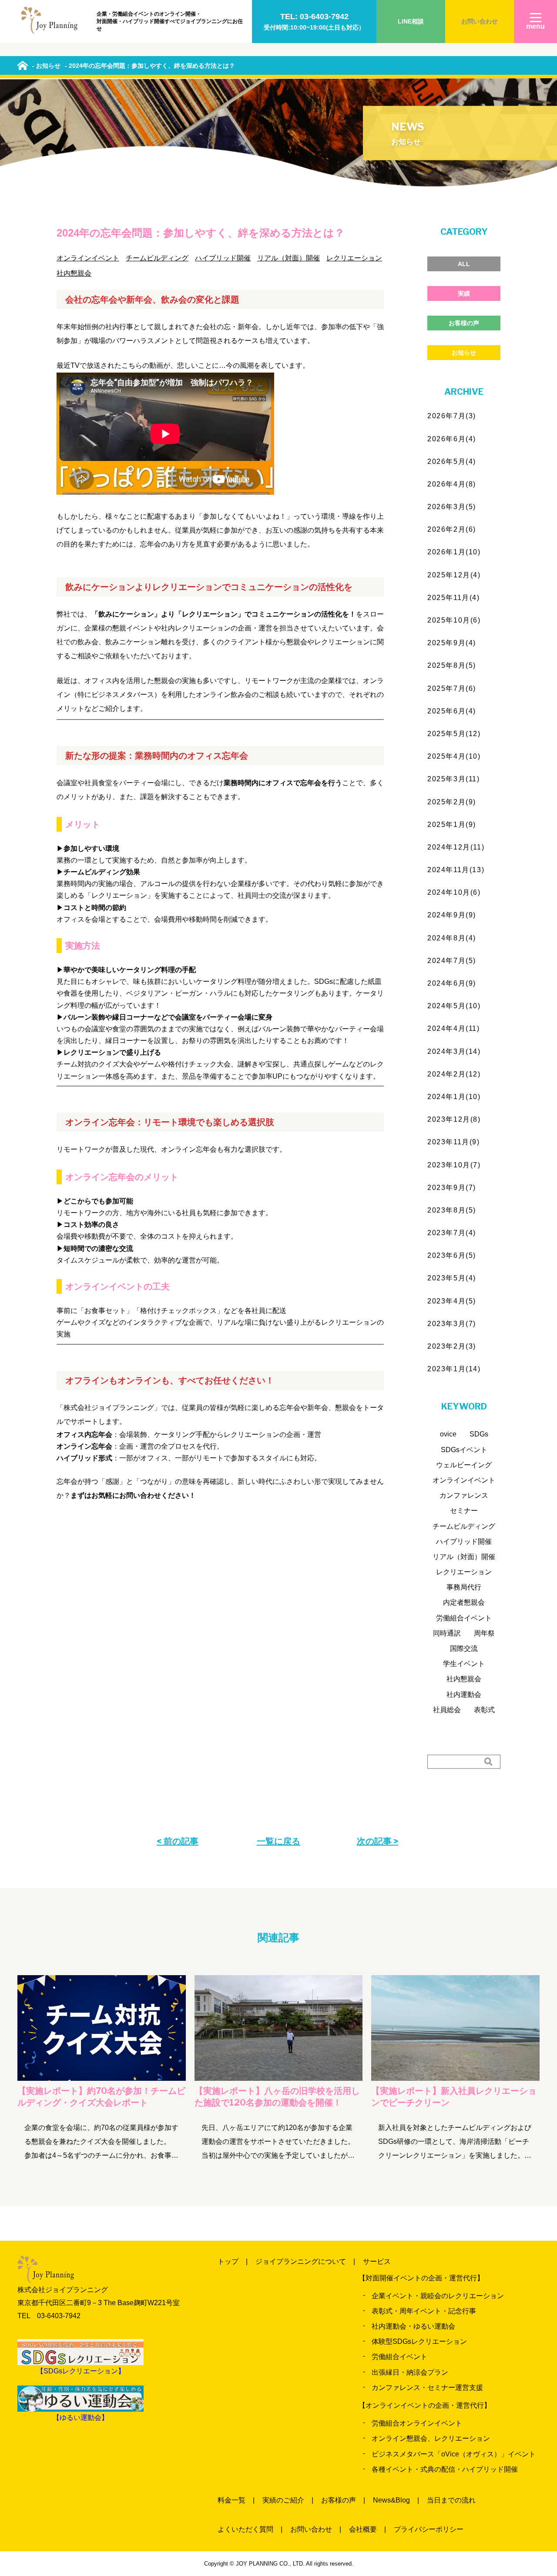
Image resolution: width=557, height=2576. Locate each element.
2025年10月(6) (454, 620)
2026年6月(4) (452, 439)
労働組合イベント (464, 1618)
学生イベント (464, 1664)
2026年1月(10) (454, 552)
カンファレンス (464, 1495)
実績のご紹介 (283, 2500)
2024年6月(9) (452, 983)
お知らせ (464, 353)
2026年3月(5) (452, 507)
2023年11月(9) (454, 1142)
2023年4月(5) (452, 1301)
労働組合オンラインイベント (417, 2423)
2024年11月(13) (456, 870)
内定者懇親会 (464, 1602)
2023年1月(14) (454, 1369)
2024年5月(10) (454, 1006)
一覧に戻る (278, 1841)
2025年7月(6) (452, 688)
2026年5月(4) (452, 462)
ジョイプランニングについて (301, 2261)
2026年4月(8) (452, 484)
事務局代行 (464, 1587)
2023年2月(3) (452, 1346)
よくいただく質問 (245, 2529)
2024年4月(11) (454, 1028)
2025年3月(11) (454, 779)
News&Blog (391, 2500)
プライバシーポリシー (429, 2529)
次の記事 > (377, 1841)
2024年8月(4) (452, 938)
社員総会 (447, 1710)
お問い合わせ (480, 21)
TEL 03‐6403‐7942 (49, 2316)
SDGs (479, 1434)
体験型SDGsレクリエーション (419, 2341)
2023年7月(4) (452, 1233)
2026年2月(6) (452, 529)
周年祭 (484, 1633)
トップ (228, 2261)
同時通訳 (447, 1633)
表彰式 (484, 1710)
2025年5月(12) (454, 734)
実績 (464, 293)
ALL (464, 264)
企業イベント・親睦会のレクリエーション (438, 2296)
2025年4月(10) (454, 756)
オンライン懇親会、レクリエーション (431, 2438)
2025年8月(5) (452, 665)
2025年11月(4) (454, 598)
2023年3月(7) (452, 1324)
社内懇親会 (74, 273)
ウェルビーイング (464, 1465)
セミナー (464, 1511)
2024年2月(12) (454, 1074)
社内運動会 (464, 1695)
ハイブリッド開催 (223, 258)
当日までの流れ (451, 2500)
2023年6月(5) (452, 1255)
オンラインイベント (88, 258)
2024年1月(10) (454, 1097)
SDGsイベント (464, 1450)
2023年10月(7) (454, 1165)
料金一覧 (232, 2500)
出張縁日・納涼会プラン (410, 2372)
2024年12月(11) (456, 847)
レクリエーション (354, 258)
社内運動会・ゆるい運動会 (413, 2326)
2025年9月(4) (452, 643)
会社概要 (363, 2529)
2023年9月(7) (452, 1188)
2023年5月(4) (452, 1278)
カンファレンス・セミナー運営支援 (427, 2388)
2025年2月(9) (452, 802)
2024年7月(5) (452, 961)
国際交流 (464, 1648)
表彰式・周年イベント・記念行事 (424, 2311)
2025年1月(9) (452, 825)
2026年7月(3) (452, 416)
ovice (448, 1434)
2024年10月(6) (454, 892)
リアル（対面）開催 (289, 258)
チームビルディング (157, 258)
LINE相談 (411, 21)
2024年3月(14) (454, 1051)
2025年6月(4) (452, 711)
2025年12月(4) (454, 575)
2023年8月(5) (452, 1210)
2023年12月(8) (454, 1119)
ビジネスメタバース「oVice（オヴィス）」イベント (454, 2454)
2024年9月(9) (452, 915)
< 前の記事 (178, 1841)
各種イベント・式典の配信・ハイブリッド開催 (445, 2469)
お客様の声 (464, 323)
